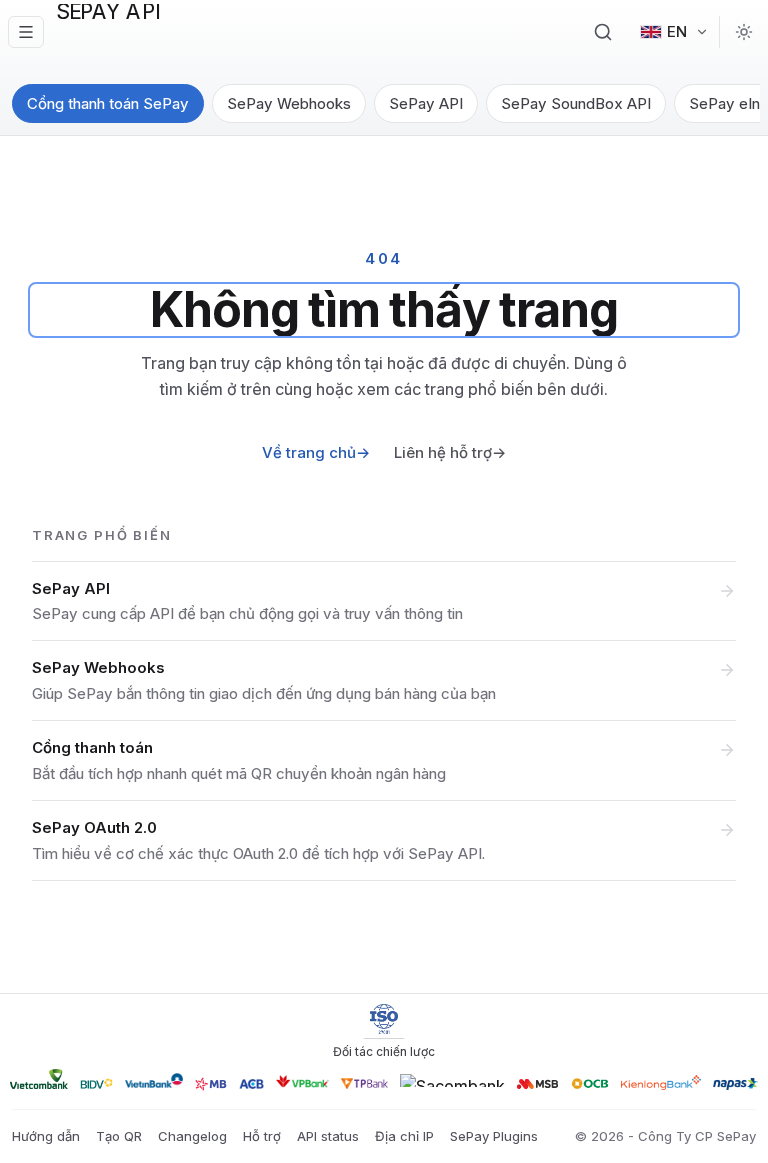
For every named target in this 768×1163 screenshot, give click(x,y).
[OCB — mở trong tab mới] (590, 1083)
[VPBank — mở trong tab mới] (302, 1081)
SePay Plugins (494, 1136)
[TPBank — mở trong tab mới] (365, 1083)
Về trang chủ (316, 452)
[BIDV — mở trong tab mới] (96, 1083)
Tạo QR (119, 1136)
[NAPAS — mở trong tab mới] (735, 1084)
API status (328, 1136)
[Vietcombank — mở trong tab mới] (39, 1079)
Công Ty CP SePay (697, 1136)
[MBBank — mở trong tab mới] (211, 1084)
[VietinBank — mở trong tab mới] (154, 1080)
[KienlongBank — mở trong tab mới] (661, 1082)
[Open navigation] (26, 32)
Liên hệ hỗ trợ (450, 452)
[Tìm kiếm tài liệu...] (603, 32)
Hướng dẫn (46, 1136)
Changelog (192, 1136)
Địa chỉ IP (404, 1136)
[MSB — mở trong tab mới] (537, 1084)
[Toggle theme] (744, 32)
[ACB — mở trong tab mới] (251, 1084)
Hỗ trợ (262, 1136)
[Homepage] (126, 32)
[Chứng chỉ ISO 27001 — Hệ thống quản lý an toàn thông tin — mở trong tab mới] (384, 1019)
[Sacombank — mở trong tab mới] (452, 1080)
